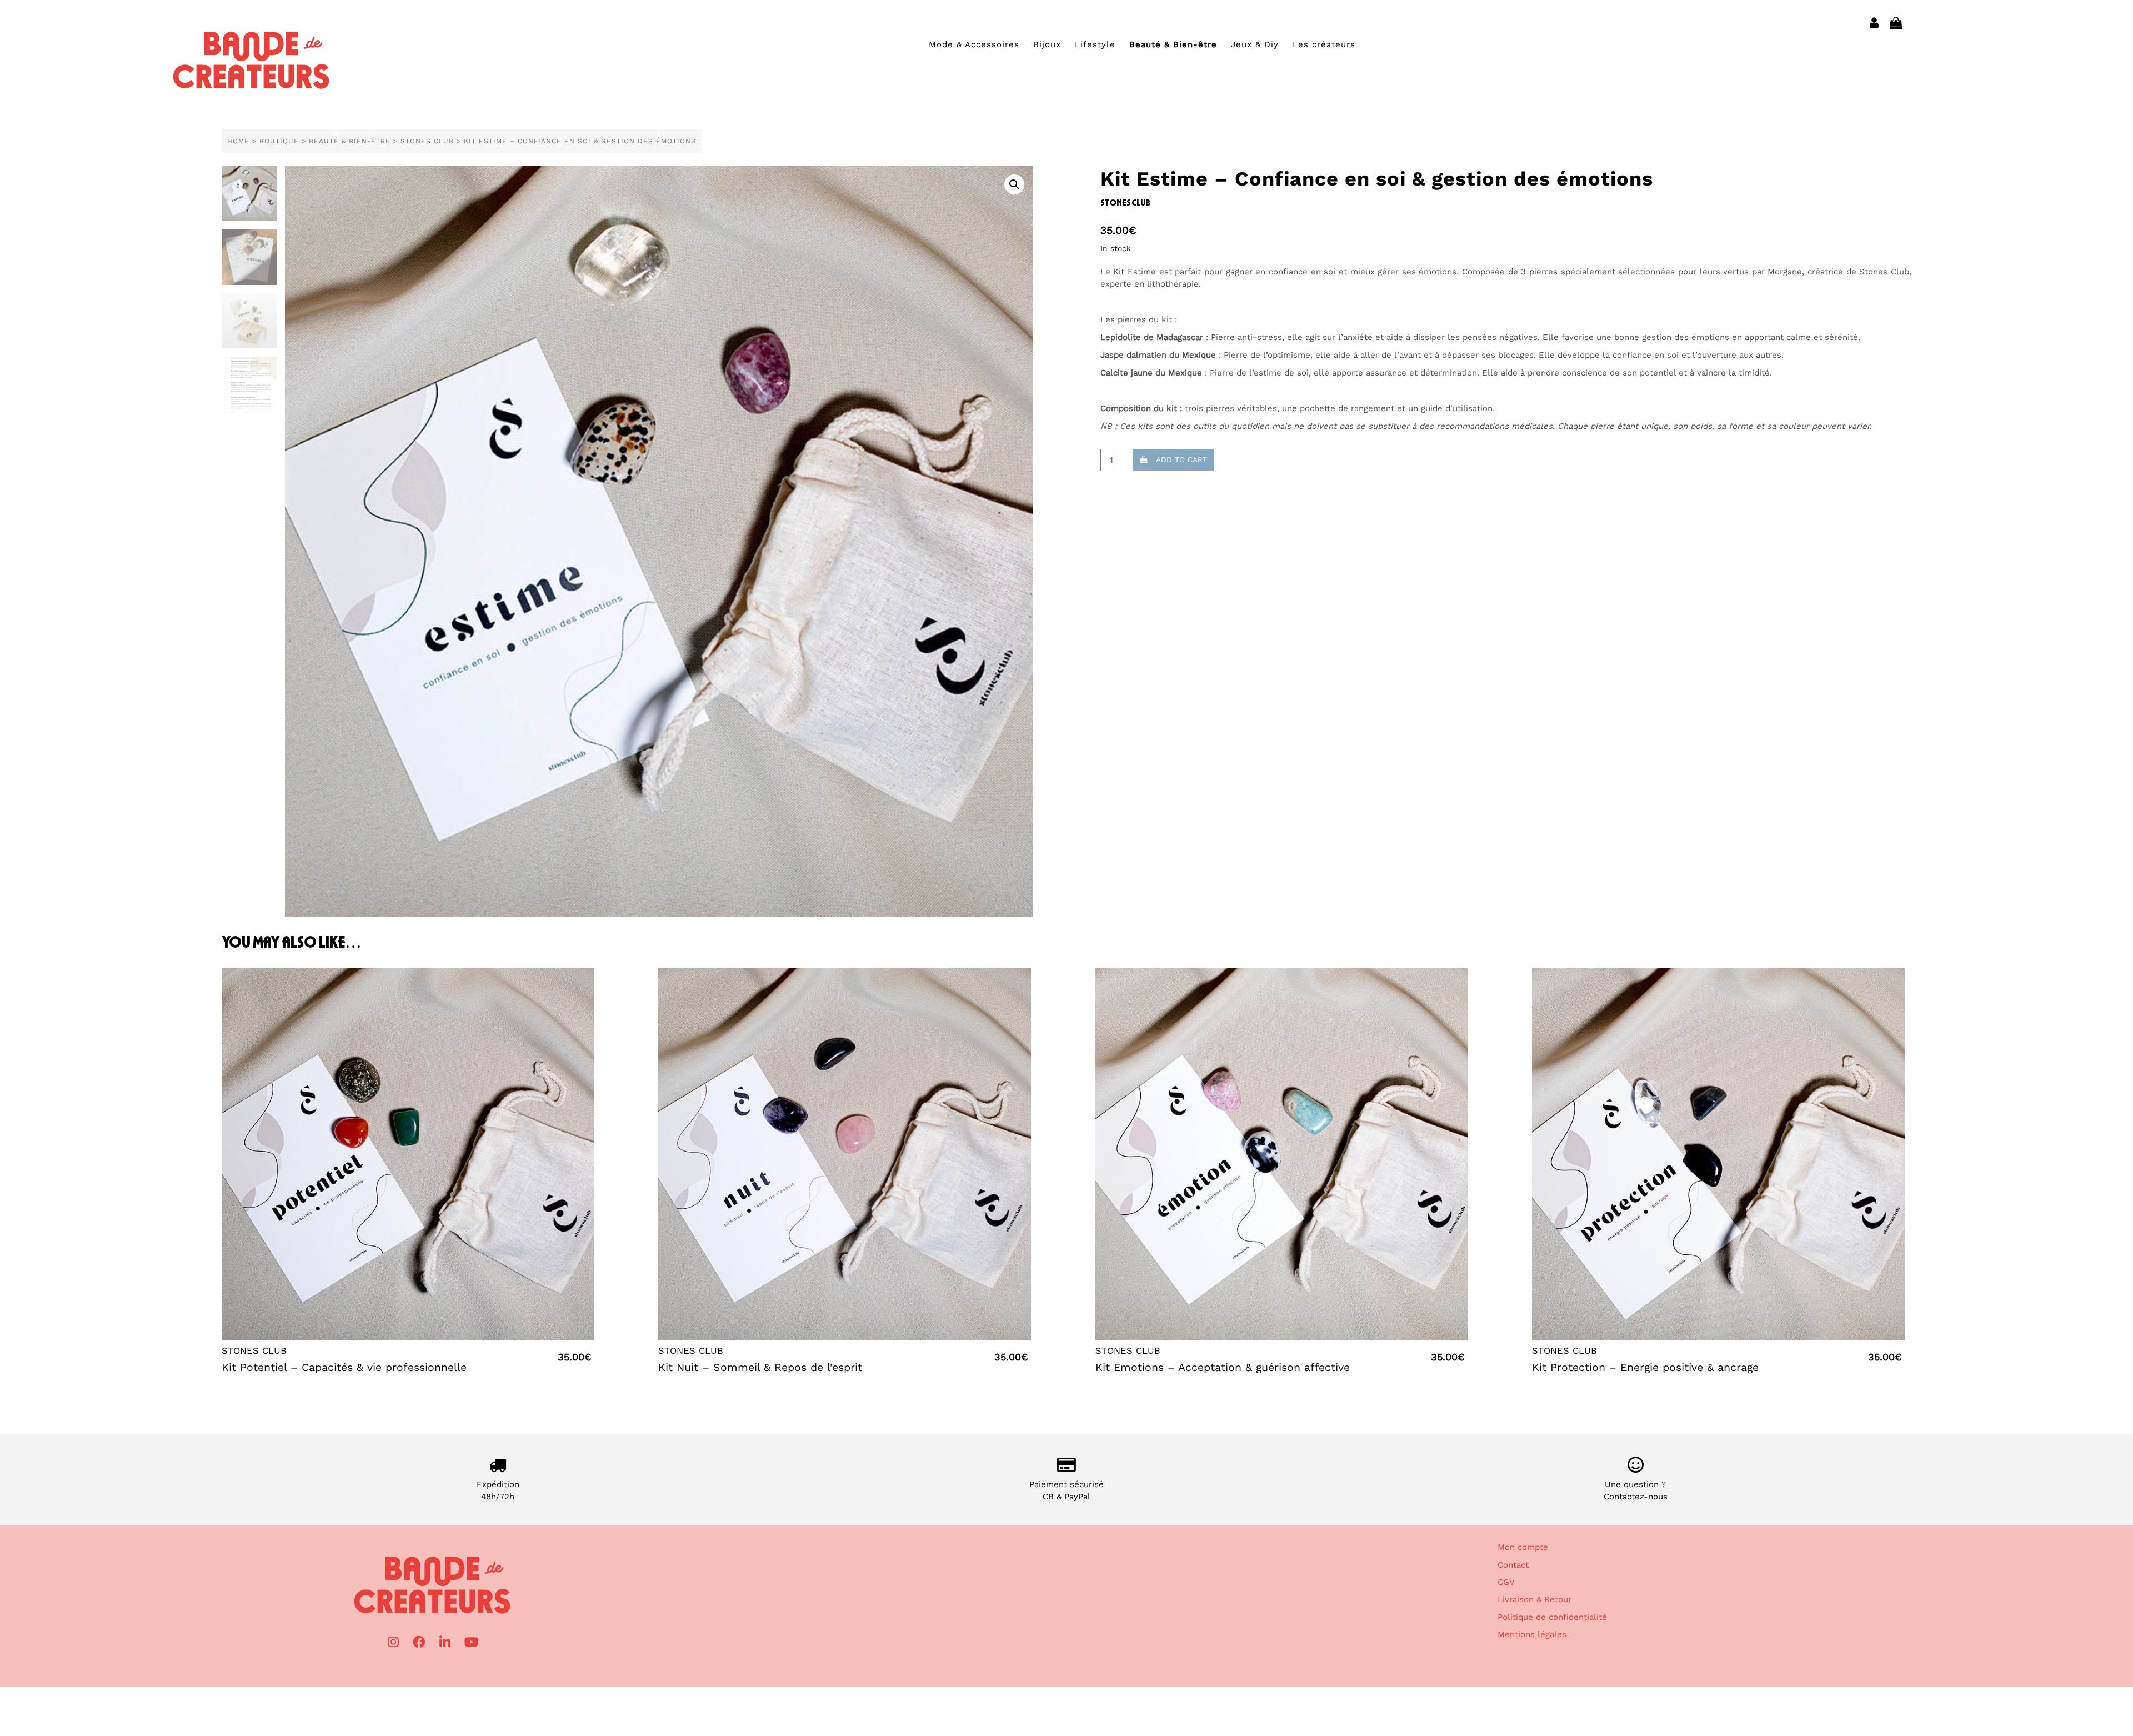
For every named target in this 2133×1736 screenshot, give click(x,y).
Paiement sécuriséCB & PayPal (1066, 1490)
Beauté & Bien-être (1173, 44)
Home (238, 141)
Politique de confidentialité (1552, 1617)
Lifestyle (1095, 44)
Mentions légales (1532, 1634)
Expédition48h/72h (498, 1490)
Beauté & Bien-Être (350, 141)
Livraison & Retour (1534, 1599)
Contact (1513, 1565)
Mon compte (1523, 1547)
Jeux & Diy (1255, 44)
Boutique (279, 141)
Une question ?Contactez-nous (1636, 1490)
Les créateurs (1324, 44)
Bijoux (1047, 44)
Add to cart (1177, 459)
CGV (1506, 1582)
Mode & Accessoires (974, 44)
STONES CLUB (427, 141)
